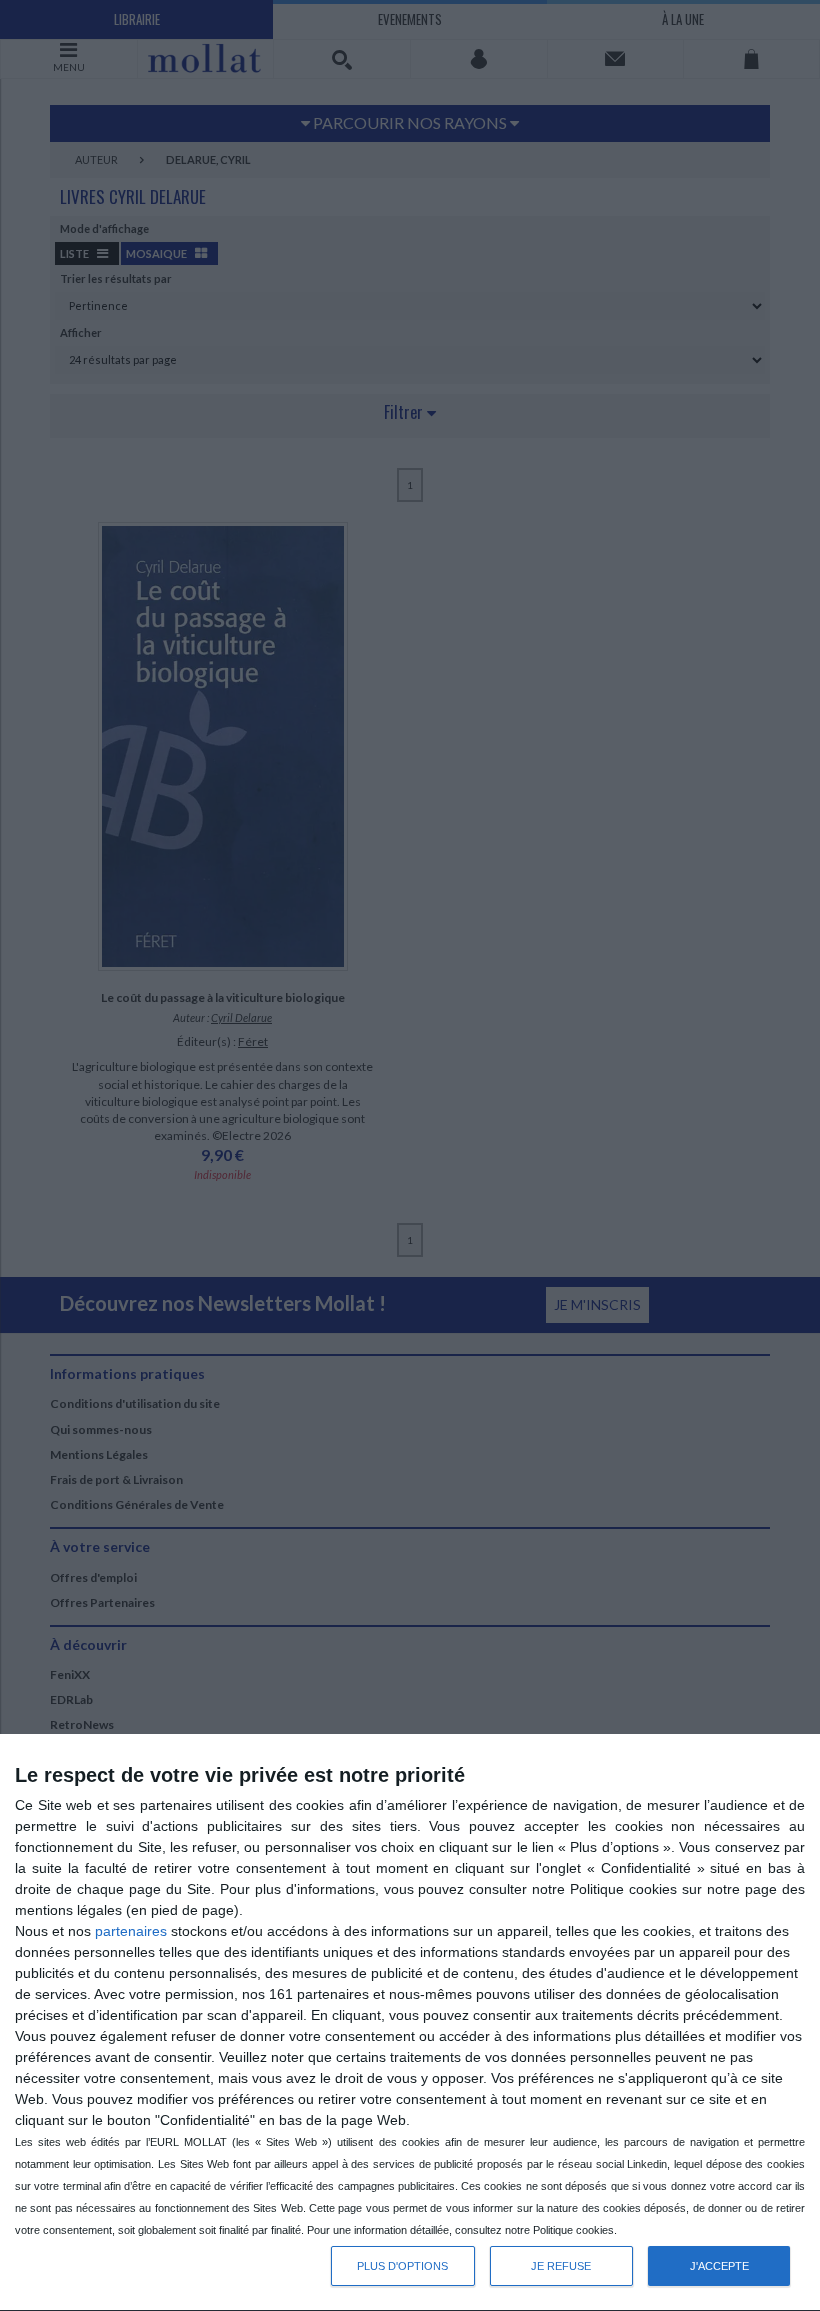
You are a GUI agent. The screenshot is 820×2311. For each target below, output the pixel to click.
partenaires (131, 1931)
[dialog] (410, 2023)
